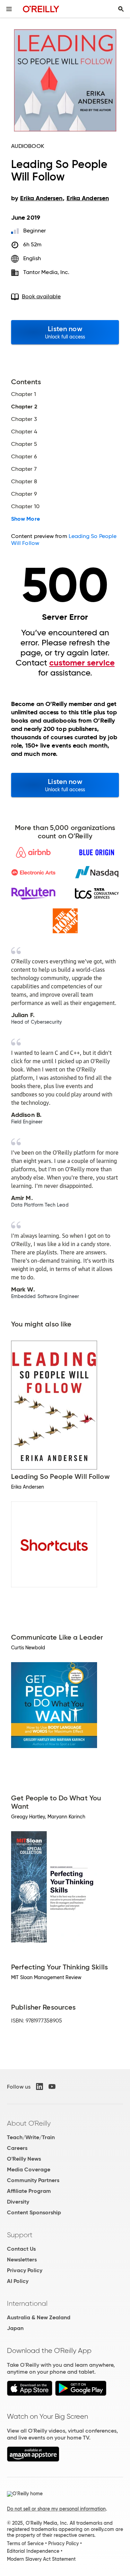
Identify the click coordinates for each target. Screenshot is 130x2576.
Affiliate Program (29, 2191)
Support (20, 2235)
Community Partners (33, 2180)
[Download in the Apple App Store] (30, 2394)
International (27, 2303)
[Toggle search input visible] (121, 9)
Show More (25, 519)
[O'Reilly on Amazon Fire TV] (33, 2460)
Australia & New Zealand (39, 2317)
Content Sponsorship (34, 2212)
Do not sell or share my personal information (56, 2509)
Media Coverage (29, 2169)
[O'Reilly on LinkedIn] (40, 2087)
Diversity (18, 2202)
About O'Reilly (29, 2123)
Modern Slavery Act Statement (41, 2559)
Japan (15, 2328)
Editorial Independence (33, 2551)
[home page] (41, 9)
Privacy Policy (25, 2270)
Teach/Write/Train (31, 2137)
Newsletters (22, 2260)
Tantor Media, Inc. (46, 272)
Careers (17, 2148)
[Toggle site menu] (9, 9)
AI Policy (18, 2281)
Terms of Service (25, 2543)
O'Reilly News (24, 2159)
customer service (82, 663)
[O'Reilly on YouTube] (52, 2087)
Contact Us (21, 2249)
